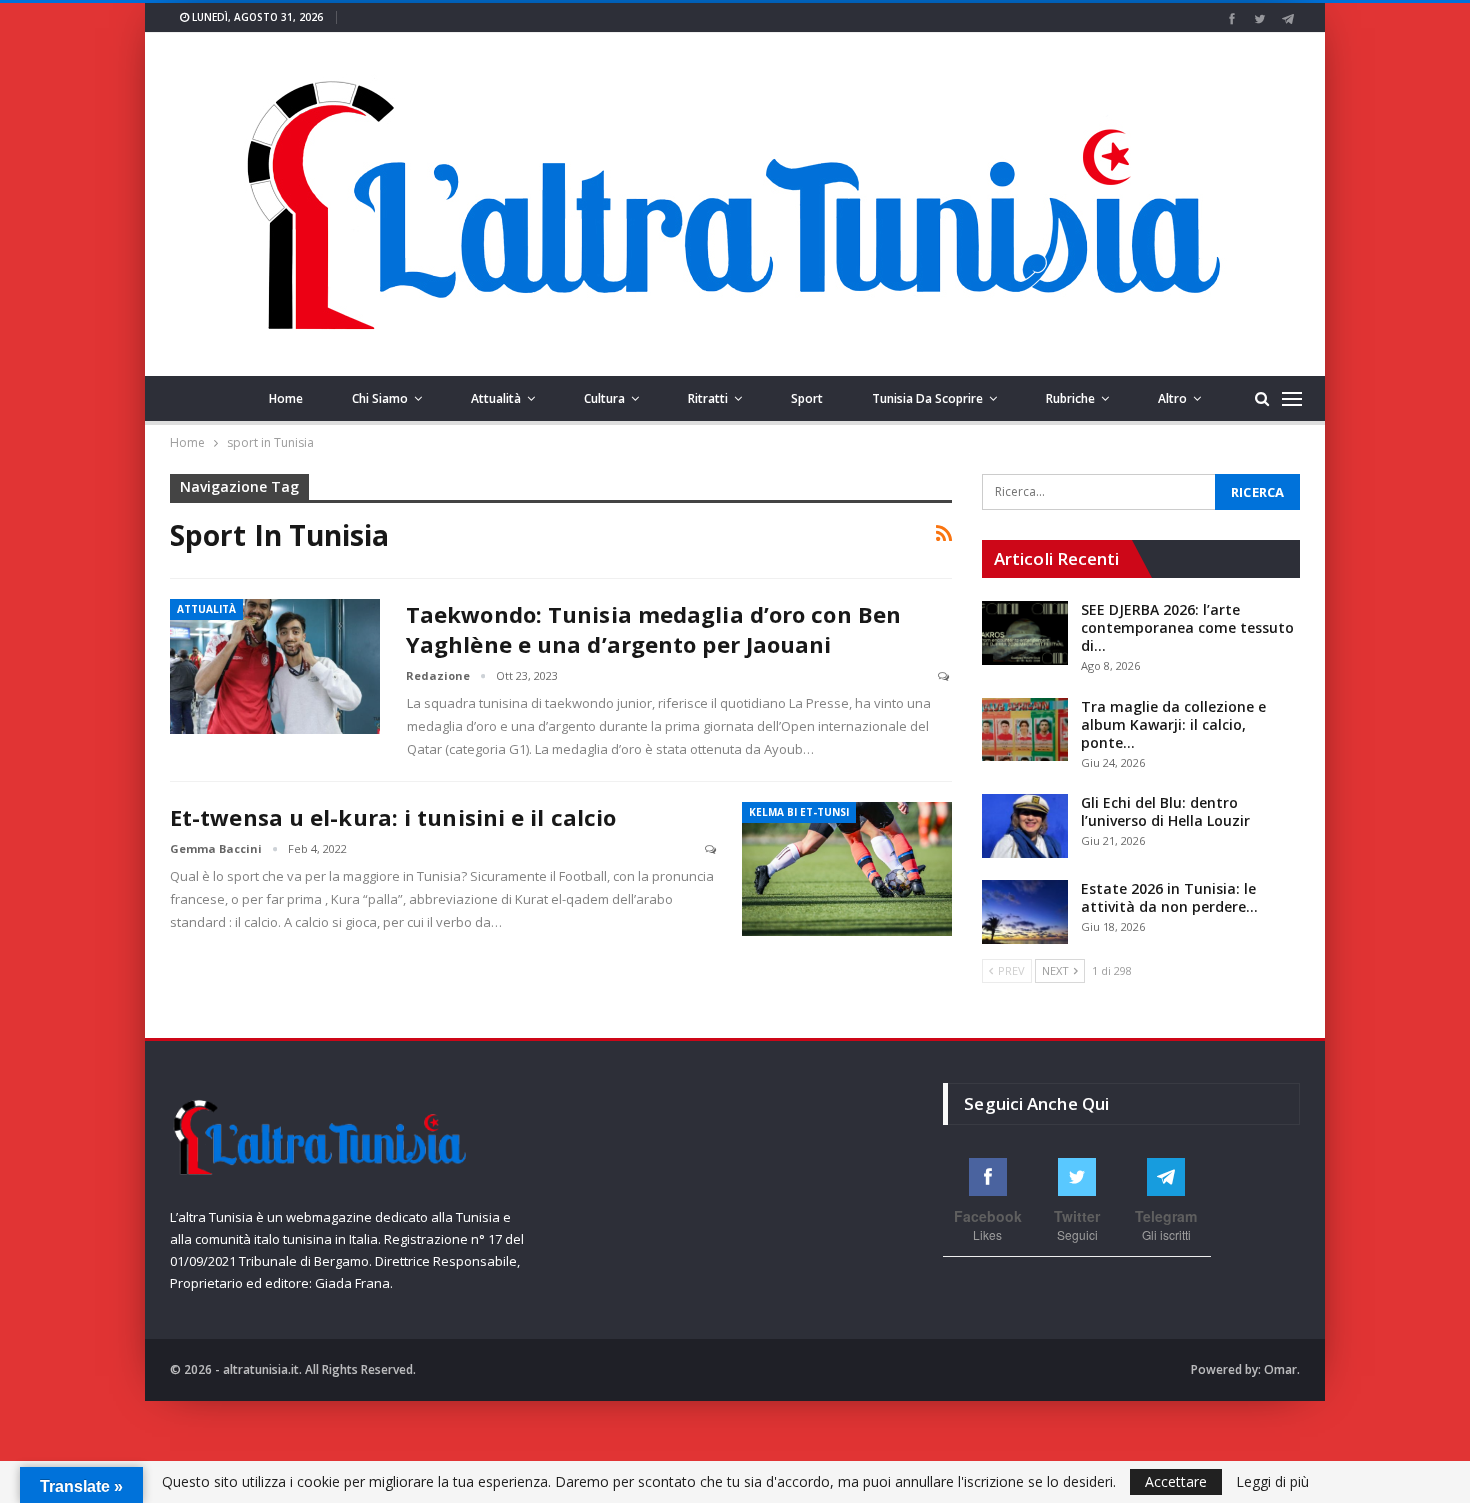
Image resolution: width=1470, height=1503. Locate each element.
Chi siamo (380, 398)
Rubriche (1070, 398)
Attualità (496, 398)
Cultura (604, 398)
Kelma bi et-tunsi (799, 812)
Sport (807, 398)
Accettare (1176, 1481)
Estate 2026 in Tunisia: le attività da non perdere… (1169, 897)
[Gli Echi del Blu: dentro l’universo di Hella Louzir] (1025, 826)
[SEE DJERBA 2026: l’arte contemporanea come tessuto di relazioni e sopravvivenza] (1025, 633)
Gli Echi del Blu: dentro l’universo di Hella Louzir (1165, 811)
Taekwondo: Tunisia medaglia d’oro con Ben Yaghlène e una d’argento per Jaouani (653, 629)
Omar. (1282, 1369)
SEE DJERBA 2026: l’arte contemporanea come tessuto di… (1187, 627)
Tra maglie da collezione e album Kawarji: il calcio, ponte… (1173, 724)
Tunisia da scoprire (927, 398)
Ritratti (708, 398)
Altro (1172, 398)
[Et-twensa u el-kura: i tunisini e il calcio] (847, 869)
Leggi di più (1272, 1482)
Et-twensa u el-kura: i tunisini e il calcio (393, 817)
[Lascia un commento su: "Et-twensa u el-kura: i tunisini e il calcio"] (712, 849)
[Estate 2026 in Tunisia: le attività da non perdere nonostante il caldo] (1025, 912)
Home (286, 398)
